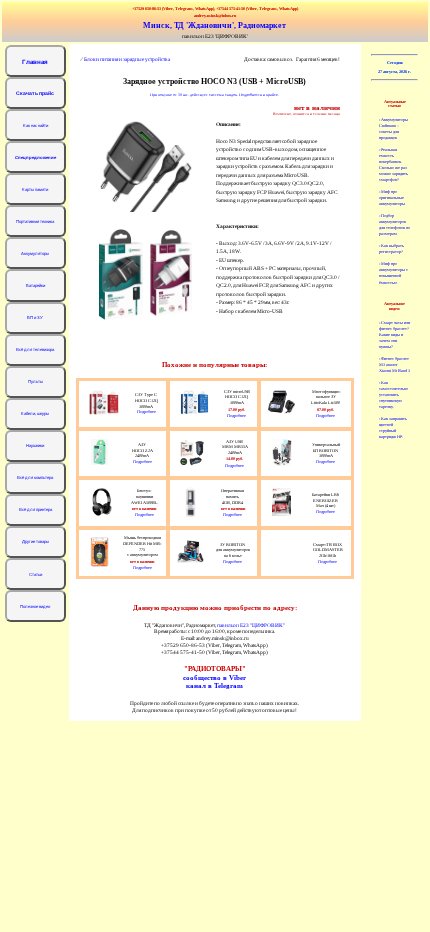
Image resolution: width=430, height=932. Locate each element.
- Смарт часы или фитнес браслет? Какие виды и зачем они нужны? (394, 334)
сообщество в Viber (214, 677)
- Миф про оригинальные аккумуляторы (392, 197)
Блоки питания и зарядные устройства (127, 59)
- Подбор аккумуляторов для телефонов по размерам (394, 224)
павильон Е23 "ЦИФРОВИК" (251, 625)
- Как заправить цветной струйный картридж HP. (393, 427)
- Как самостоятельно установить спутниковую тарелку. (393, 394)
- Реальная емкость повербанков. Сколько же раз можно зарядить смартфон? (393, 164)
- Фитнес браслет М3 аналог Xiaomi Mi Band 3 (394, 364)
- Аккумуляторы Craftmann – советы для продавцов (393, 128)
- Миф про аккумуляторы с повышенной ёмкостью (393, 272)
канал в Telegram (214, 685)
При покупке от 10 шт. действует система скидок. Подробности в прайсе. (214, 94)
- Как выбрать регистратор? (391, 248)
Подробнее (146, 411)
